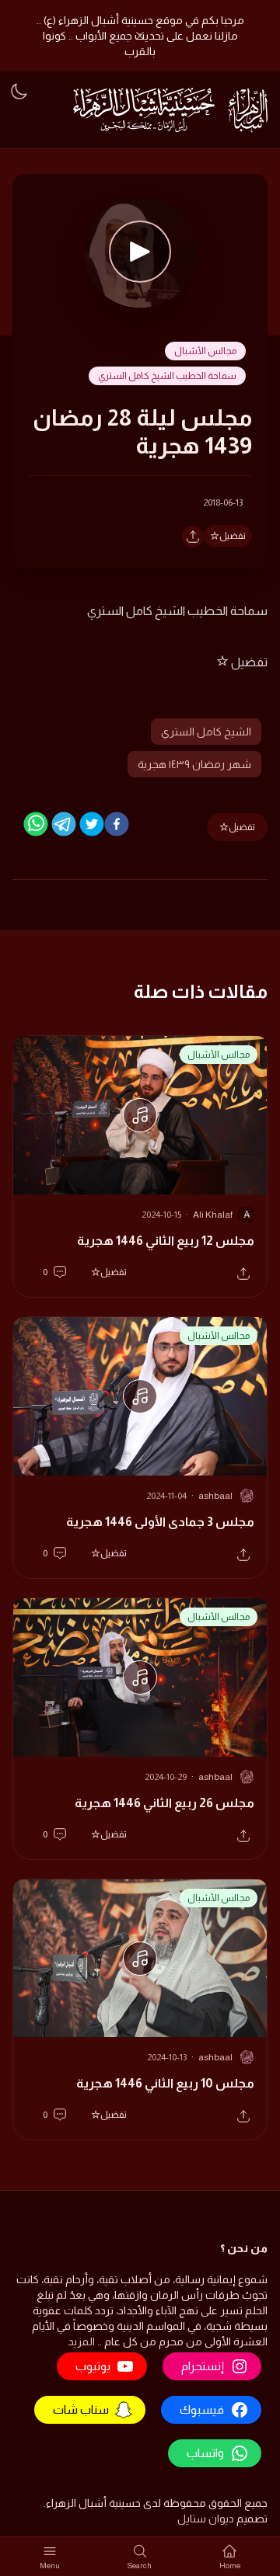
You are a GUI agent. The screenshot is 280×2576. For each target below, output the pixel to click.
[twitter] (92, 824)
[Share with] (193, 537)
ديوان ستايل (206, 2519)
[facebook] (117, 824)
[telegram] (64, 824)
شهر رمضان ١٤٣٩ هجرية (194, 764)
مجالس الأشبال (205, 351)
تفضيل (233, 536)
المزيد (81, 2341)
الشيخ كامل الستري (206, 732)
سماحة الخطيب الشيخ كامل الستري (167, 376)
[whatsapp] (36, 824)
